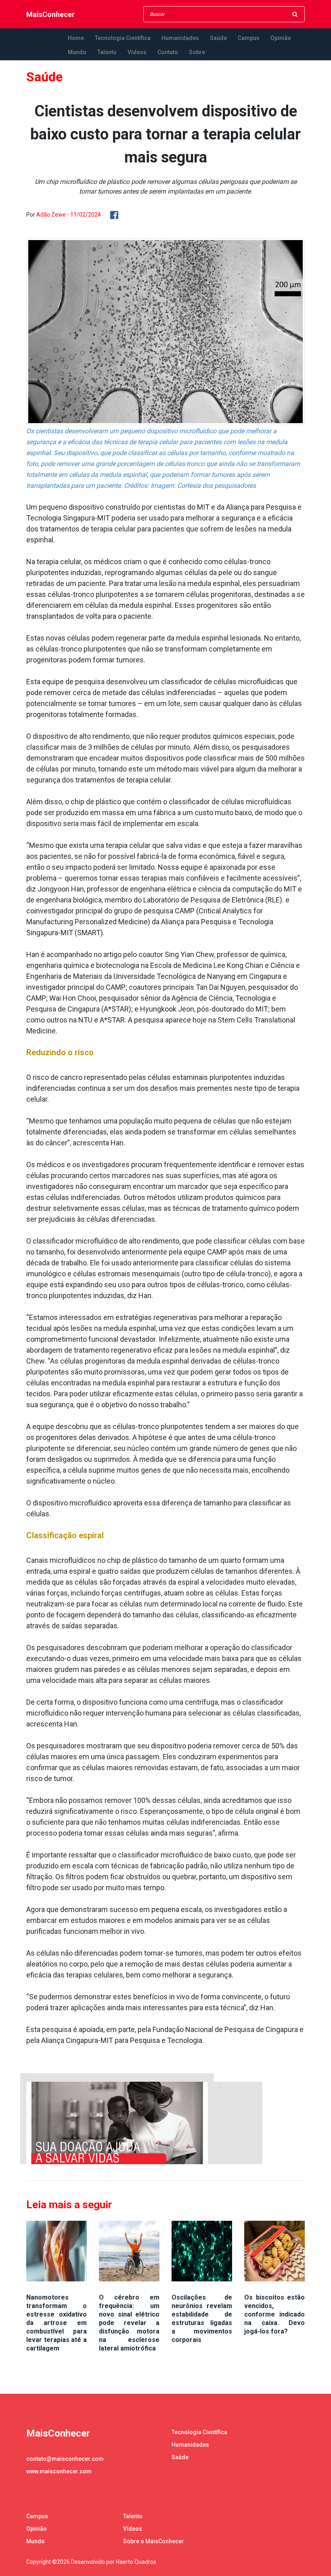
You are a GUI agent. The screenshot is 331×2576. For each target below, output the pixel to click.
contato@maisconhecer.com (65, 2459)
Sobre (197, 52)
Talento (107, 52)
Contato (168, 52)
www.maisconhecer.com (59, 2471)
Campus (249, 38)
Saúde (218, 38)
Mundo (77, 52)
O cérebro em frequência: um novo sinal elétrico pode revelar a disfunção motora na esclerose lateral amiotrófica (129, 2323)
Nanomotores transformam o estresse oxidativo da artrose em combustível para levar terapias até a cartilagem (57, 2323)
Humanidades (180, 38)
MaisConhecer (50, 14)
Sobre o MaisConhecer (154, 2541)
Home (76, 38)
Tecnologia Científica (123, 38)
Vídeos (137, 52)
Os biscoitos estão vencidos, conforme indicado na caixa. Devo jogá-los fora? (274, 2314)
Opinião (281, 38)
